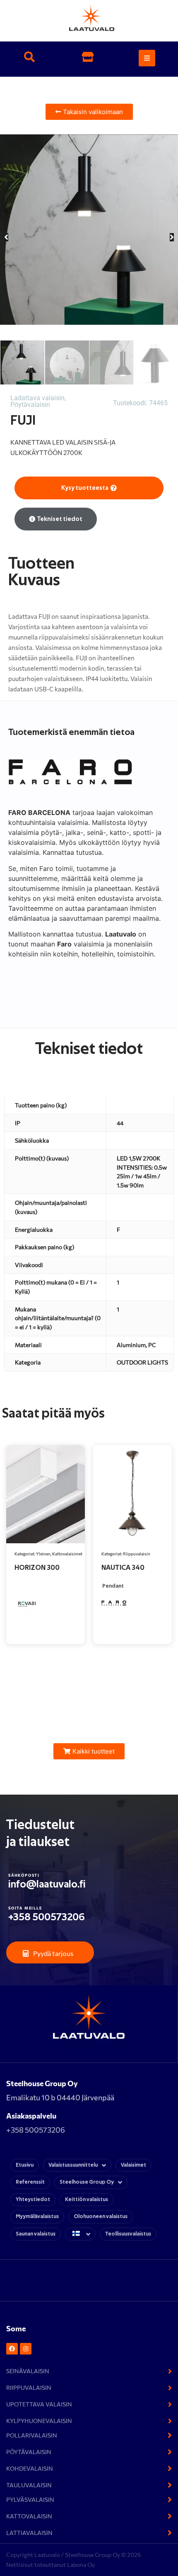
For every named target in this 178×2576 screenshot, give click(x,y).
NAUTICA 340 (123, 1568)
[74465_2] (89, 230)
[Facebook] (12, 2349)
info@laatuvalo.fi (47, 1884)
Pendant (113, 1586)
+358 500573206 (47, 1917)
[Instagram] (26, 2349)
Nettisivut (20, 2565)
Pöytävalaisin (30, 405)
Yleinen (43, 1554)
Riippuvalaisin (137, 1554)
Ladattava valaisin (37, 398)
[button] (29, 58)
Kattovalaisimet (67, 1554)
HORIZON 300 (37, 1568)
